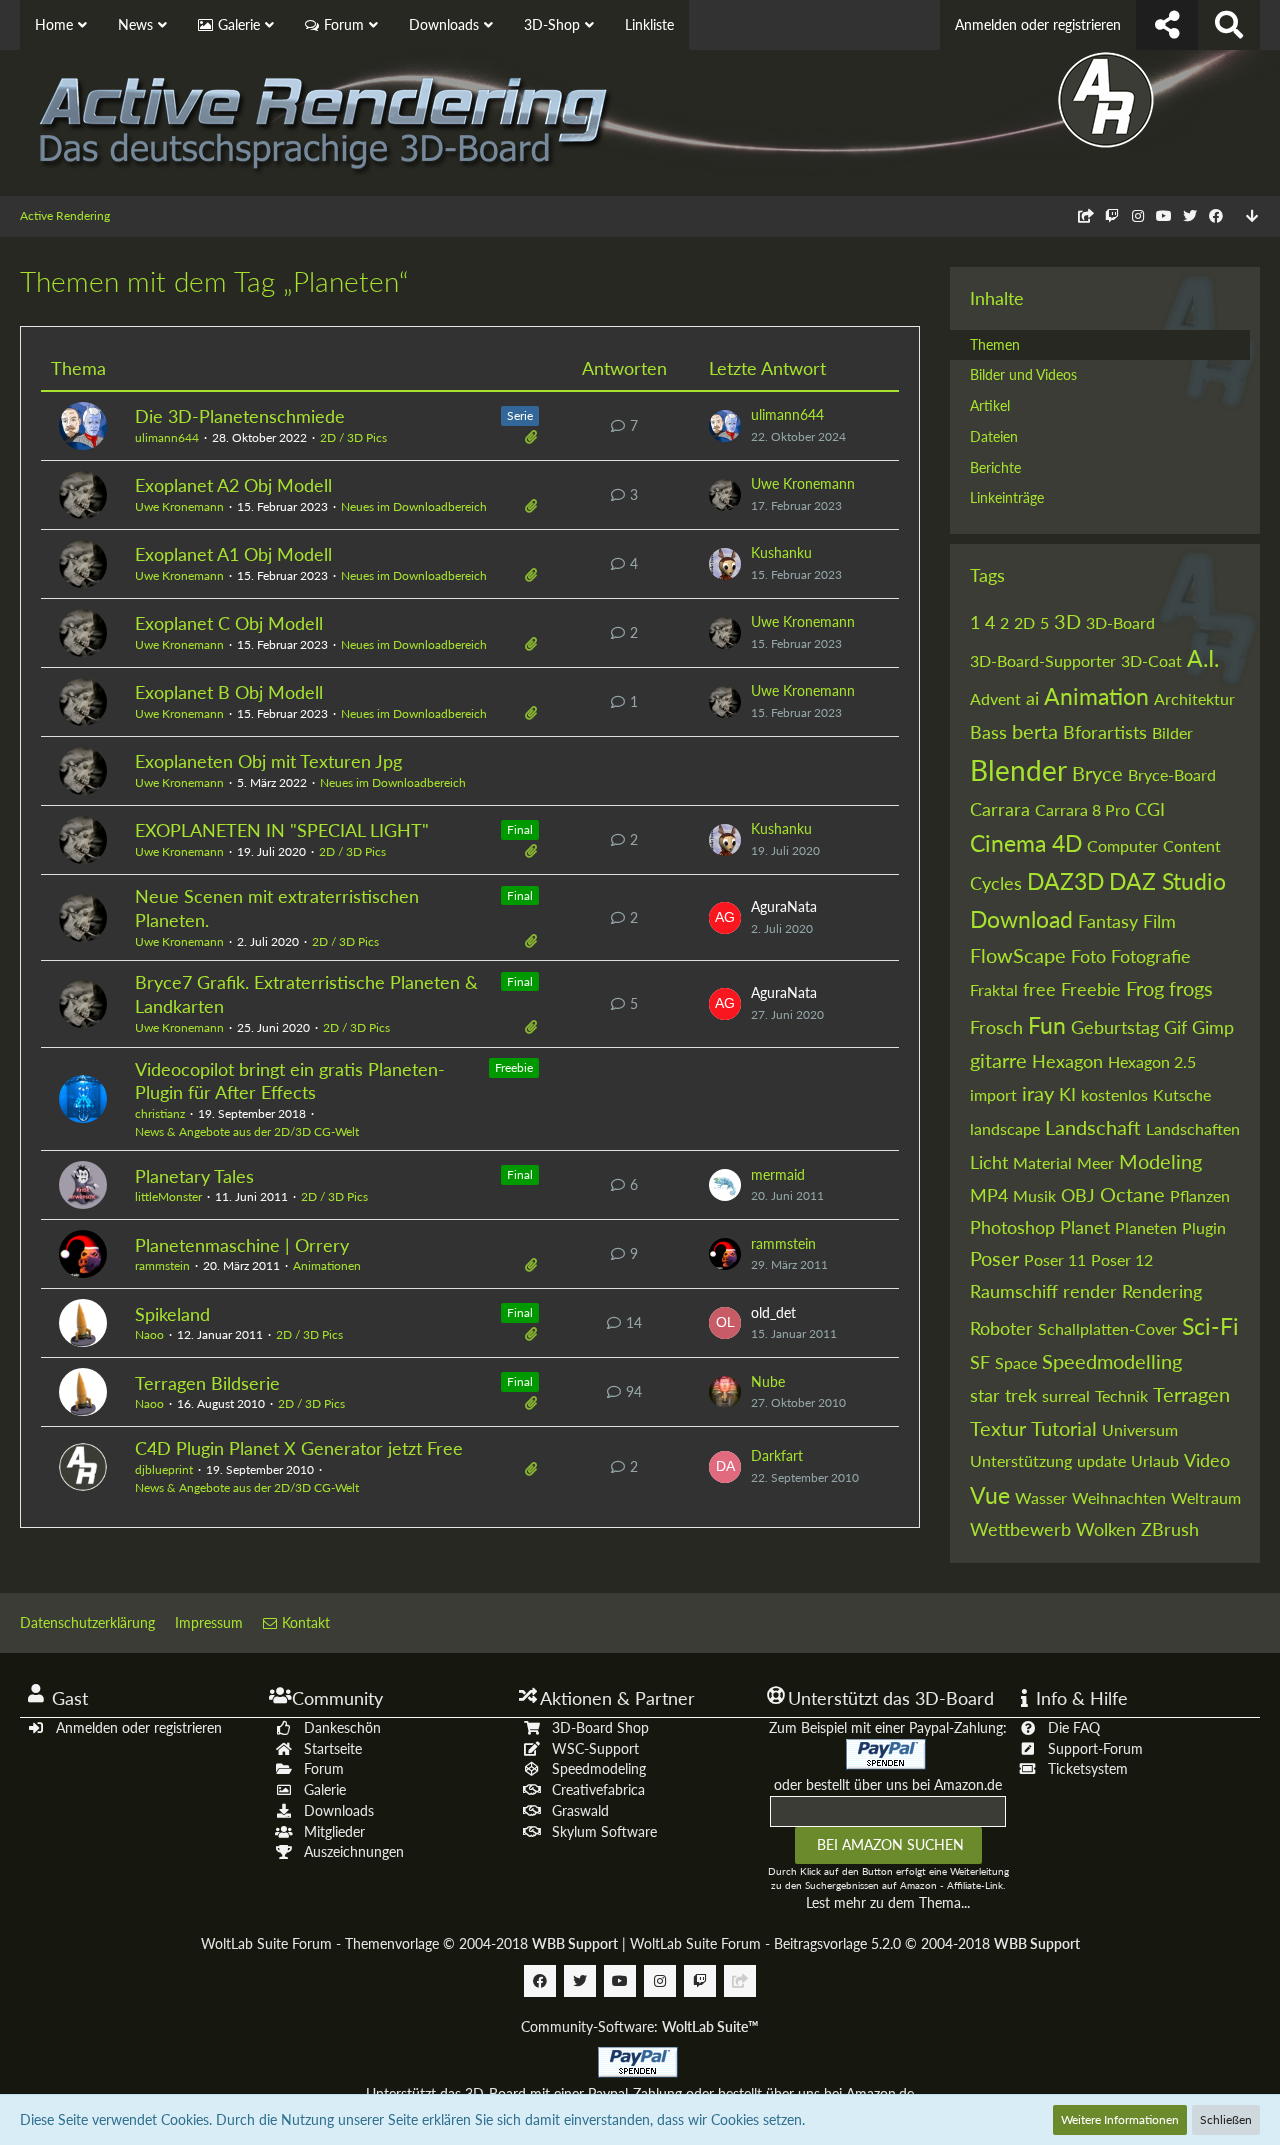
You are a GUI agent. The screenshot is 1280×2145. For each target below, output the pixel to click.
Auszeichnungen (354, 1851)
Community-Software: (640, 2026)
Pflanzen (1200, 1195)
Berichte (995, 467)
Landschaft (1093, 1127)
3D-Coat (1151, 660)
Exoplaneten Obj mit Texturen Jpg (268, 761)
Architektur (1194, 698)
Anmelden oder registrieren (1038, 24)
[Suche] (1229, 25)
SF (980, 1362)
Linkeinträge (1007, 497)
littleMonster (168, 1196)
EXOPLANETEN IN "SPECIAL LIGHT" (282, 830)
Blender (1018, 770)
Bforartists (1105, 732)
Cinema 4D (1026, 843)
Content (1192, 845)
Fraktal (994, 989)
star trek (1003, 1395)
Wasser (1041, 1497)
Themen (995, 344)
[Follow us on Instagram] (1138, 215)
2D (1024, 622)
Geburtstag (1115, 1027)
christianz (160, 1113)
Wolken (1106, 1529)
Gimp (1213, 1027)
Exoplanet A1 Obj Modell (233, 554)
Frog (1145, 988)
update (1101, 1460)
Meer (1095, 1162)
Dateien (994, 436)
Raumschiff (1014, 1291)
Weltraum (1206, 1497)
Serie (520, 415)
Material (1042, 1162)
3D (1067, 621)
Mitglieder (334, 1831)
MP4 (989, 1195)
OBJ (1078, 1195)
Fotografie (1151, 956)
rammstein (162, 1265)
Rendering (1162, 1291)
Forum (324, 1768)
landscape (1005, 1128)
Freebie (514, 1067)
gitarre (998, 1060)
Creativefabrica (598, 1789)
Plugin (1204, 1227)
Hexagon (1067, 1061)
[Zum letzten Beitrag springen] (725, 426)
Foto (1088, 956)
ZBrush (1170, 1529)
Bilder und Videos (1023, 374)
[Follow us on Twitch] (1112, 215)
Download (1021, 919)
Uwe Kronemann (179, 506)
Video (1207, 1460)
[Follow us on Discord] (1086, 215)
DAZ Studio (1167, 881)
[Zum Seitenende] (1252, 216)
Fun (1047, 1025)
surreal (1066, 1395)
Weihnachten (1119, 1497)
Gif (1175, 1027)
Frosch (996, 1027)
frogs (1191, 988)
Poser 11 (1055, 1259)
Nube (768, 1381)
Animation (1096, 696)
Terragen (1191, 1394)
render (1090, 1291)
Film (1159, 921)
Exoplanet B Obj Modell (229, 692)
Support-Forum (1095, 1748)
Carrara (1000, 809)
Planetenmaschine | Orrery (242, 1245)
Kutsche (1182, 1094)
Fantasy (1108, 921)
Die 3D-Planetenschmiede (240, 416)
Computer (1122, 845)
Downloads (339, 1810)
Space (1016, 1362)
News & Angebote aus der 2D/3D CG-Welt (247, 1131)
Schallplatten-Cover (1107, 1328)
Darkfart (777, 1455)
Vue (990, 1495)
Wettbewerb (1020, 1529)
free (1039, 989)
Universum (1140, 1429)
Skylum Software (604, 1831)
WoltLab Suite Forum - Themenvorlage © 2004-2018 (409, 1943)
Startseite (333, 1748)
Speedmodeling (599, 1768)
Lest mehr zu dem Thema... (888, 1902)
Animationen (327, 1265)
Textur (998, 1428)
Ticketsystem (1088, 1768)
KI (1067, 1094)
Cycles (996, 883)
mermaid (778, 1174)
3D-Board (1120, 622)
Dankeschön (342, 1727)
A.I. (1203, 658)
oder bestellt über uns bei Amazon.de (888, 1784)
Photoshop (1012, 1227)
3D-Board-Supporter (1043, 660)
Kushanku (781, 552)
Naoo (149, 1334)
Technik (1121, 1395)
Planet (1085, 1227)
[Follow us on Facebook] (1216, 215)
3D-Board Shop (600, 1727)
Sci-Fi (1210, 1326)
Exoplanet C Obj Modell (229, 623)
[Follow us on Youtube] (1164, 215)
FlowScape (1018, 955)
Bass (988, 732)
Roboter (1001, 1328)
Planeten (1146, 1227)
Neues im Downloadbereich (414, 506)
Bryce (1097, 773)
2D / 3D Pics (353, 437)
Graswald (580, 1810)
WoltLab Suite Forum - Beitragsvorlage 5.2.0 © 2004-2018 (855, 1943)
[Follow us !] (1167, 25)
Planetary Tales (194, 1176)
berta (1035, 731)
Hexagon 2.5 (1152, 1061)
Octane (1132, 1194)
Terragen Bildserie (207, 1383)
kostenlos (1114, 1094)
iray (1038, 1093)
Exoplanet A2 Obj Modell (233, 485)
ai (1032, 698)
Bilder (1172, 732)
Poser (994, 1258)
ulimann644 (167, 437)
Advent (995, 698)
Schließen (1226, 2119)
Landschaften (1193, 1128)
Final (520, 829)
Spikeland (172, 1314)
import (993, 1094)
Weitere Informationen (1120, 2119)
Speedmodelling (1112, 1361)
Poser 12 (1122, 1259)
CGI (1150, 809)
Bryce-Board (1172, 774)
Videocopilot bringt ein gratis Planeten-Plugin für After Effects (290, 1081)
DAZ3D (1065, 881)
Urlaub (1155, 1460)
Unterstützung (1021, 1460)
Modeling (1160, 1161)
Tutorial (1064, 1428)
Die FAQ (1074, 1727)
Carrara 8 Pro (1082, 809)
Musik (1034, 1195)
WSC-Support (595, 1748)
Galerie (325, 1789)
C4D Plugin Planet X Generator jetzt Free (299, 1448)
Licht (989, 1162)
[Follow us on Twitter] (1190, 215)
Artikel (990, 405)
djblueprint (164, 1469)
